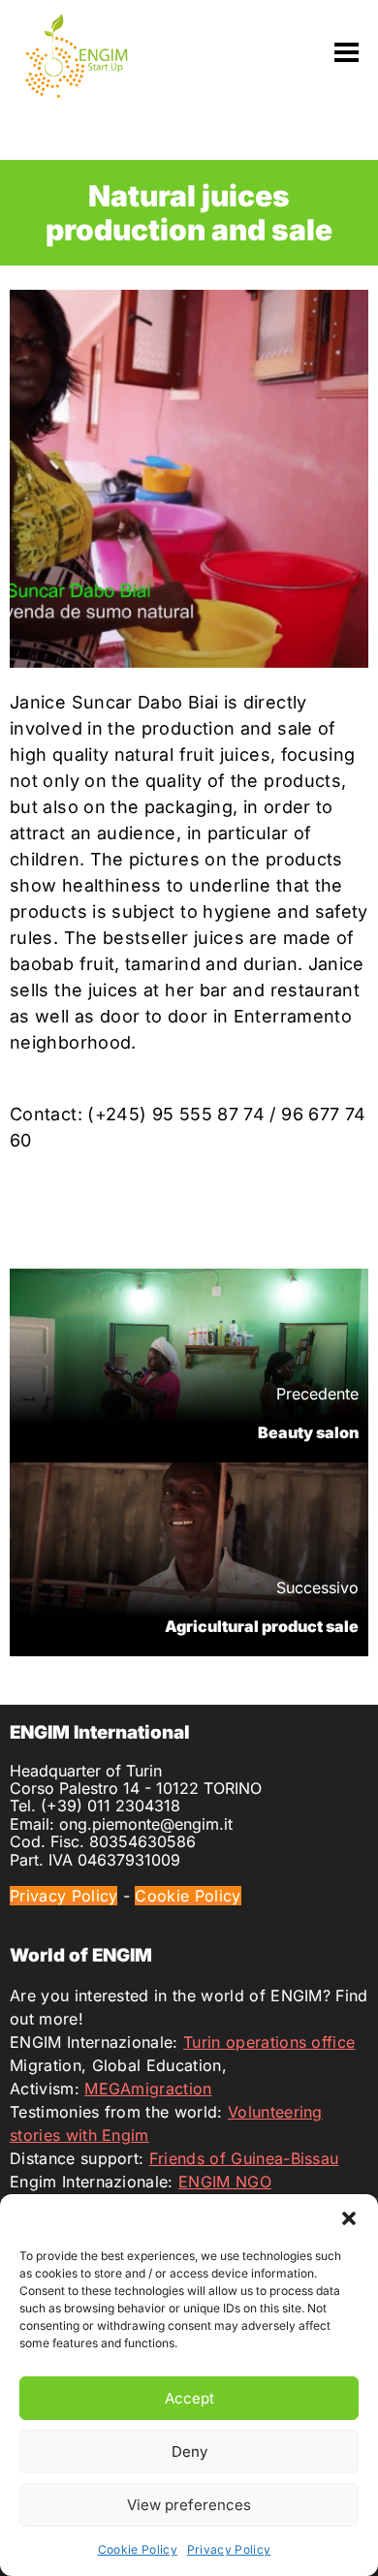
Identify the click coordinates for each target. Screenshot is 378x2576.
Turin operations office (269, 2042)
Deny (189, 2451)
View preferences (189, 2505)
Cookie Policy (138, 2549)
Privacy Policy (229, 2549)
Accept (189, 2398)
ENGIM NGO (225, 2182)
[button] (349, 2218)
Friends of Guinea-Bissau (244, 2158)
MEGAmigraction (148, 2089)
